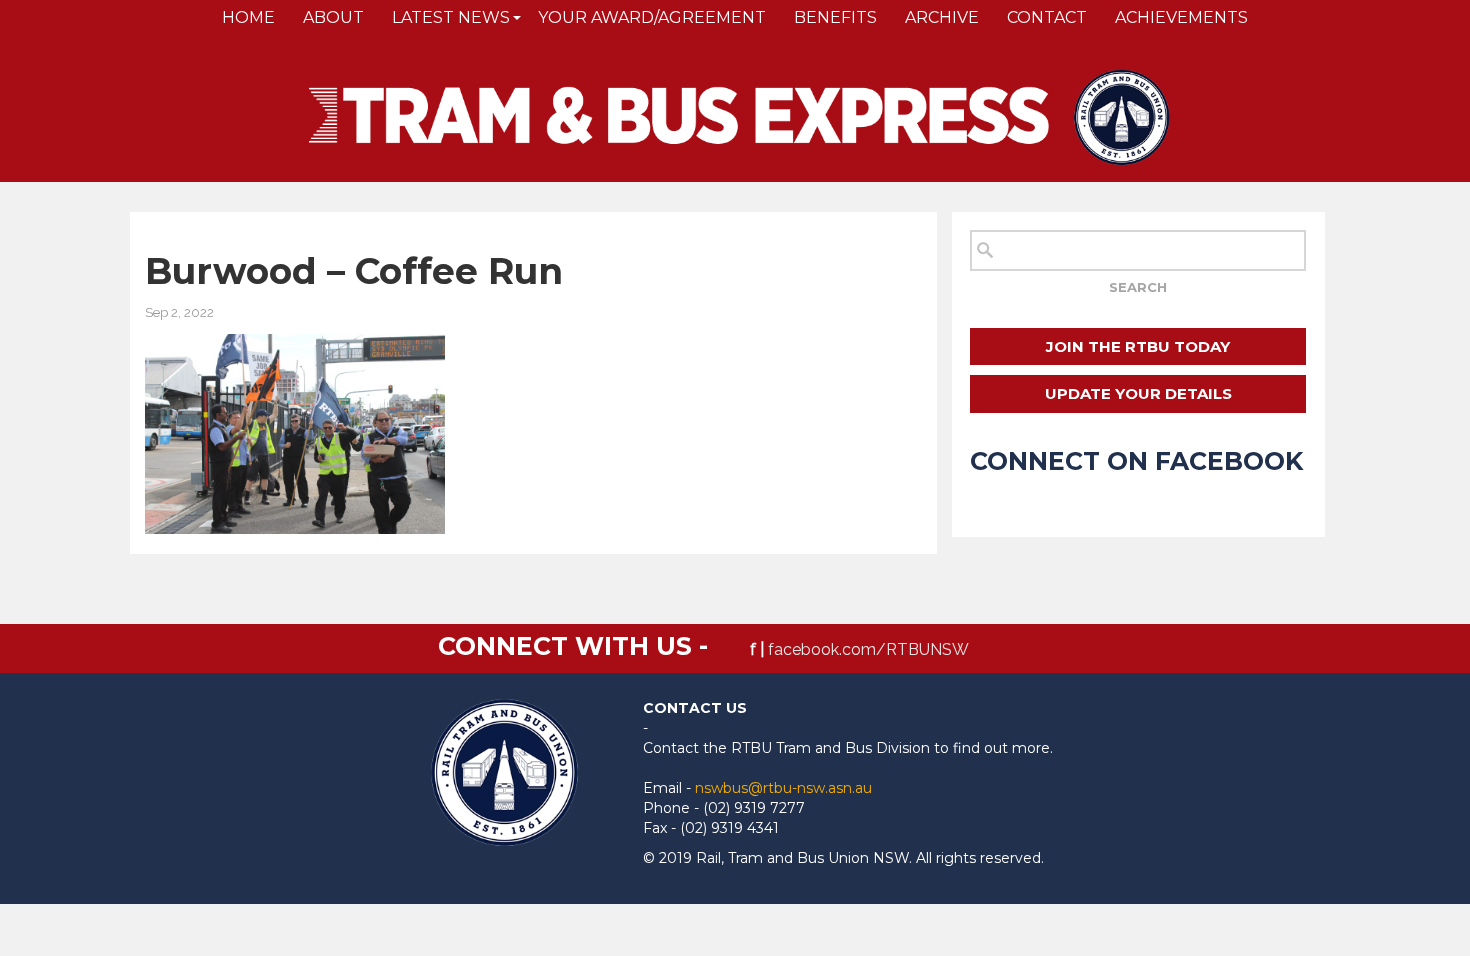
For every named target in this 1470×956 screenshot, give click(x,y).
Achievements (1181, 17)
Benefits (835, 17)
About (333, 17)
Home (248, 17)
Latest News (451, 17)
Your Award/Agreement (652, 17)
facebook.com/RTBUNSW (868, 649)
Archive (942, 17)
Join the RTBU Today (1138, 346)
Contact (1047, 17)
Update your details (1138, 393)
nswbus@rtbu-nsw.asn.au (783, 788)
